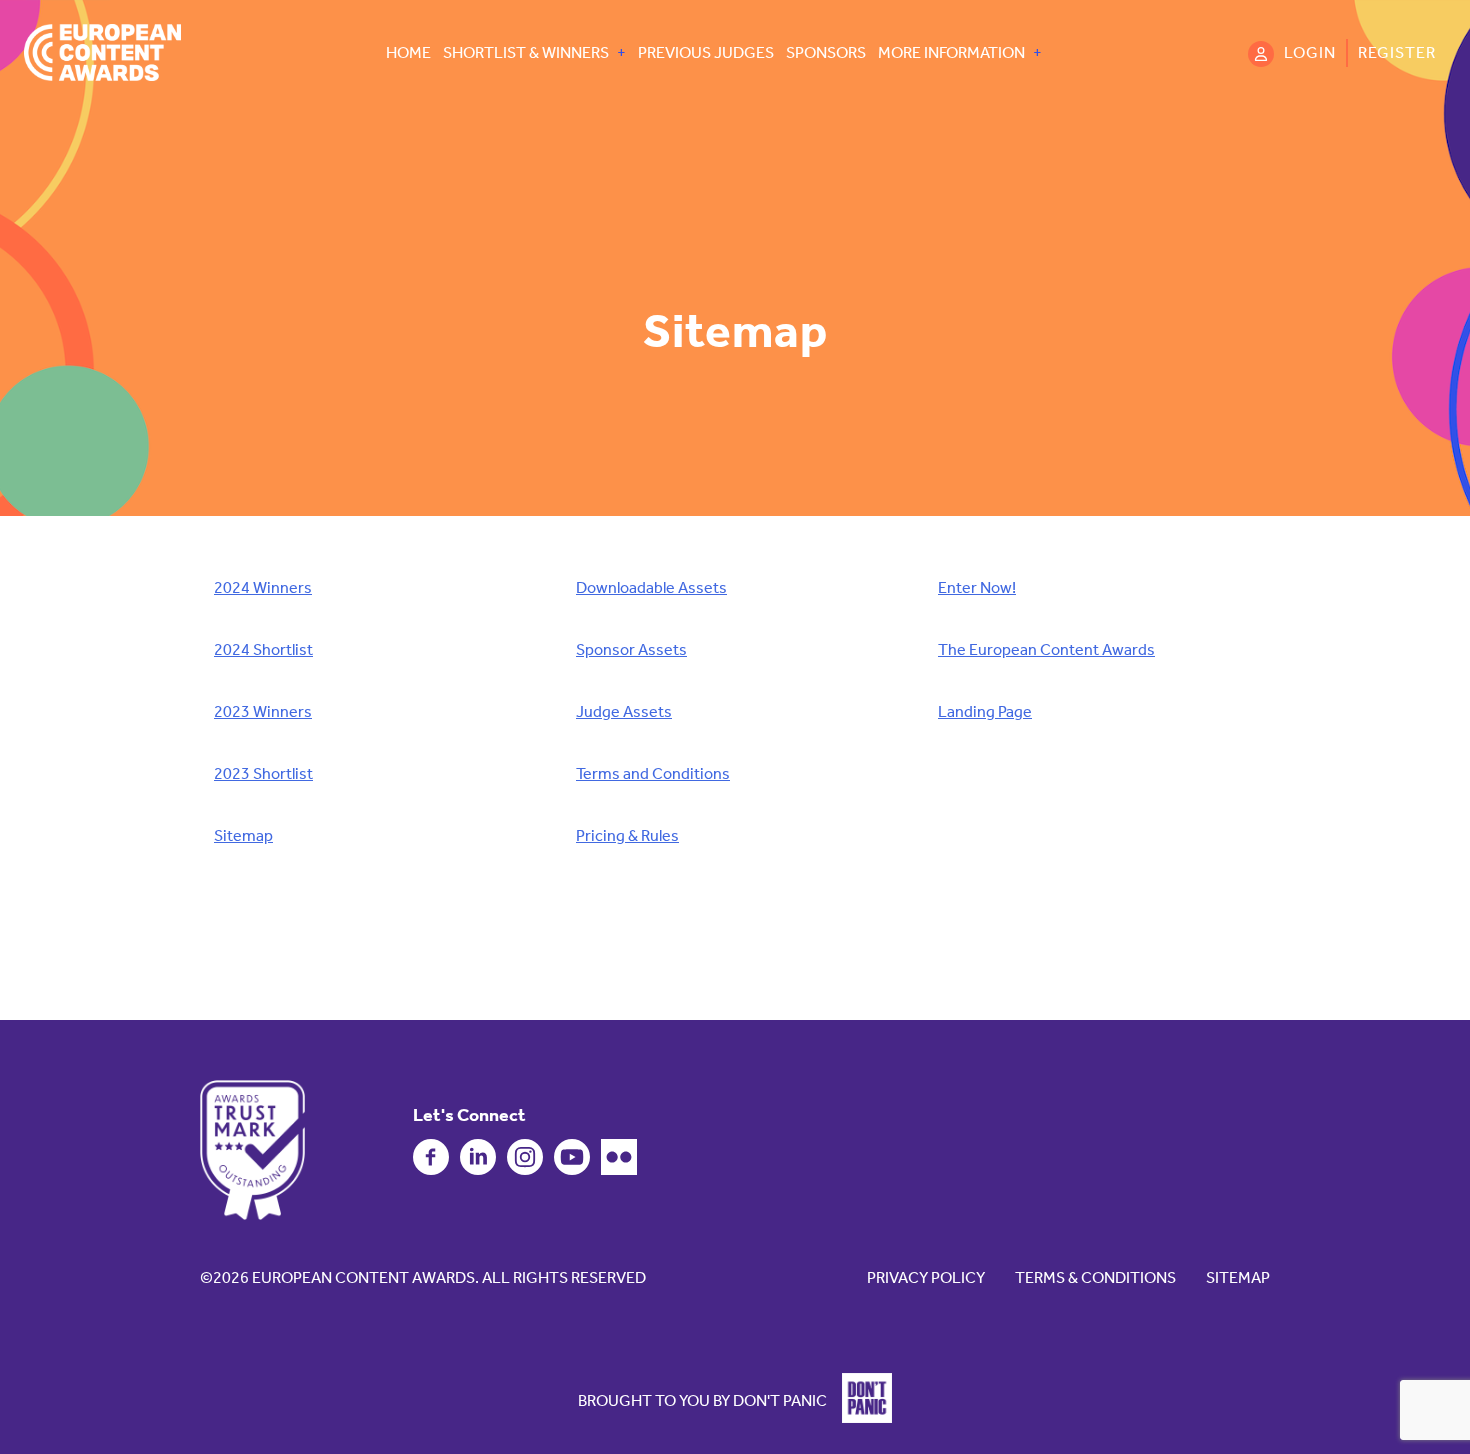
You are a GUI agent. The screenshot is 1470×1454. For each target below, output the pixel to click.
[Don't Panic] (861, 1417)
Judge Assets (624, 711)
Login (1310, 52)
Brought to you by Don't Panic (702, 1400)
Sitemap (243, 835)
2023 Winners (263, 711)
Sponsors (826, 53)
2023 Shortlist (263, 773)
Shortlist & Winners (526, 53)
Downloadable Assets (651, 587)
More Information (951, 53)
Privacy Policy (926, 1277)
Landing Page (985, 711)
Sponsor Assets (631, 649)
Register (1397, 52)
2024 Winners (263, 587)
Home (408, 53)
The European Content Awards (1046, 649)
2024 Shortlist (263, 649)
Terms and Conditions (653, 773)
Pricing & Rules (627, 835)
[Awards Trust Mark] (252, 1150)
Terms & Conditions (1095, 1277)
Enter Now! (977, 587)
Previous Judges (706, 53)
